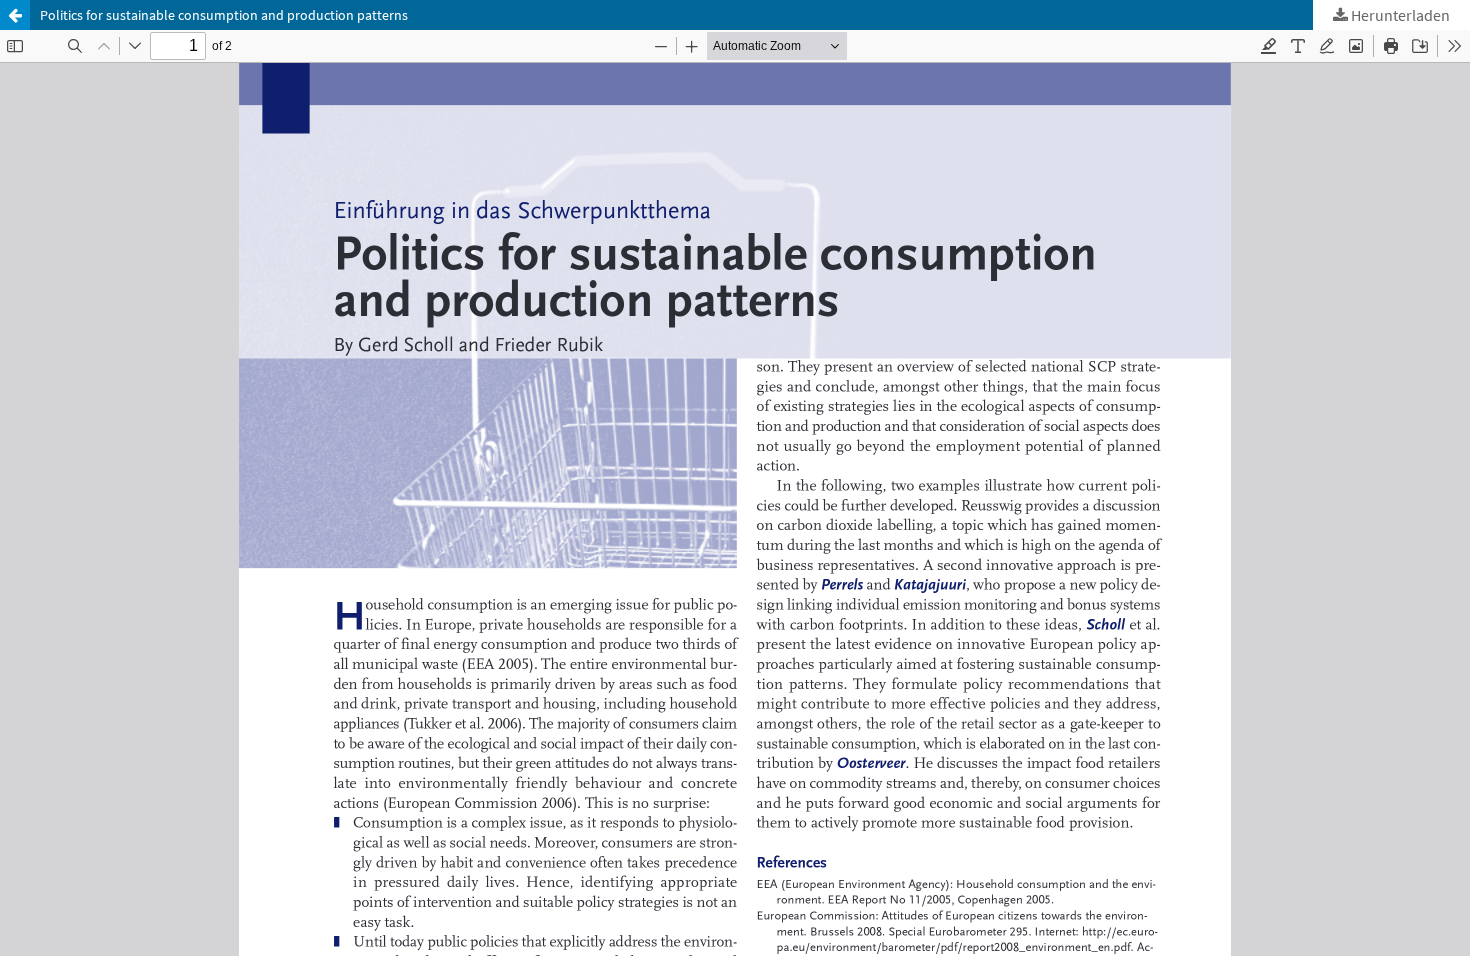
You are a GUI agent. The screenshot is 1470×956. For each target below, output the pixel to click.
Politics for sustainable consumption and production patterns (224, 15)
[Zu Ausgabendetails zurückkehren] (15, 15)
